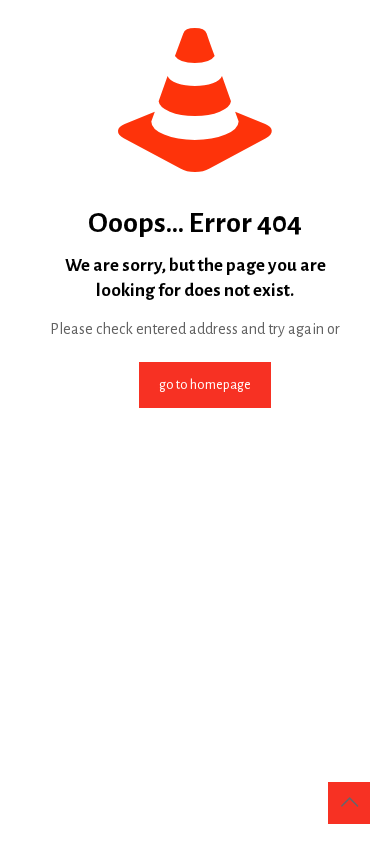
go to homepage (205, 385)
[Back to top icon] (349, 803)
